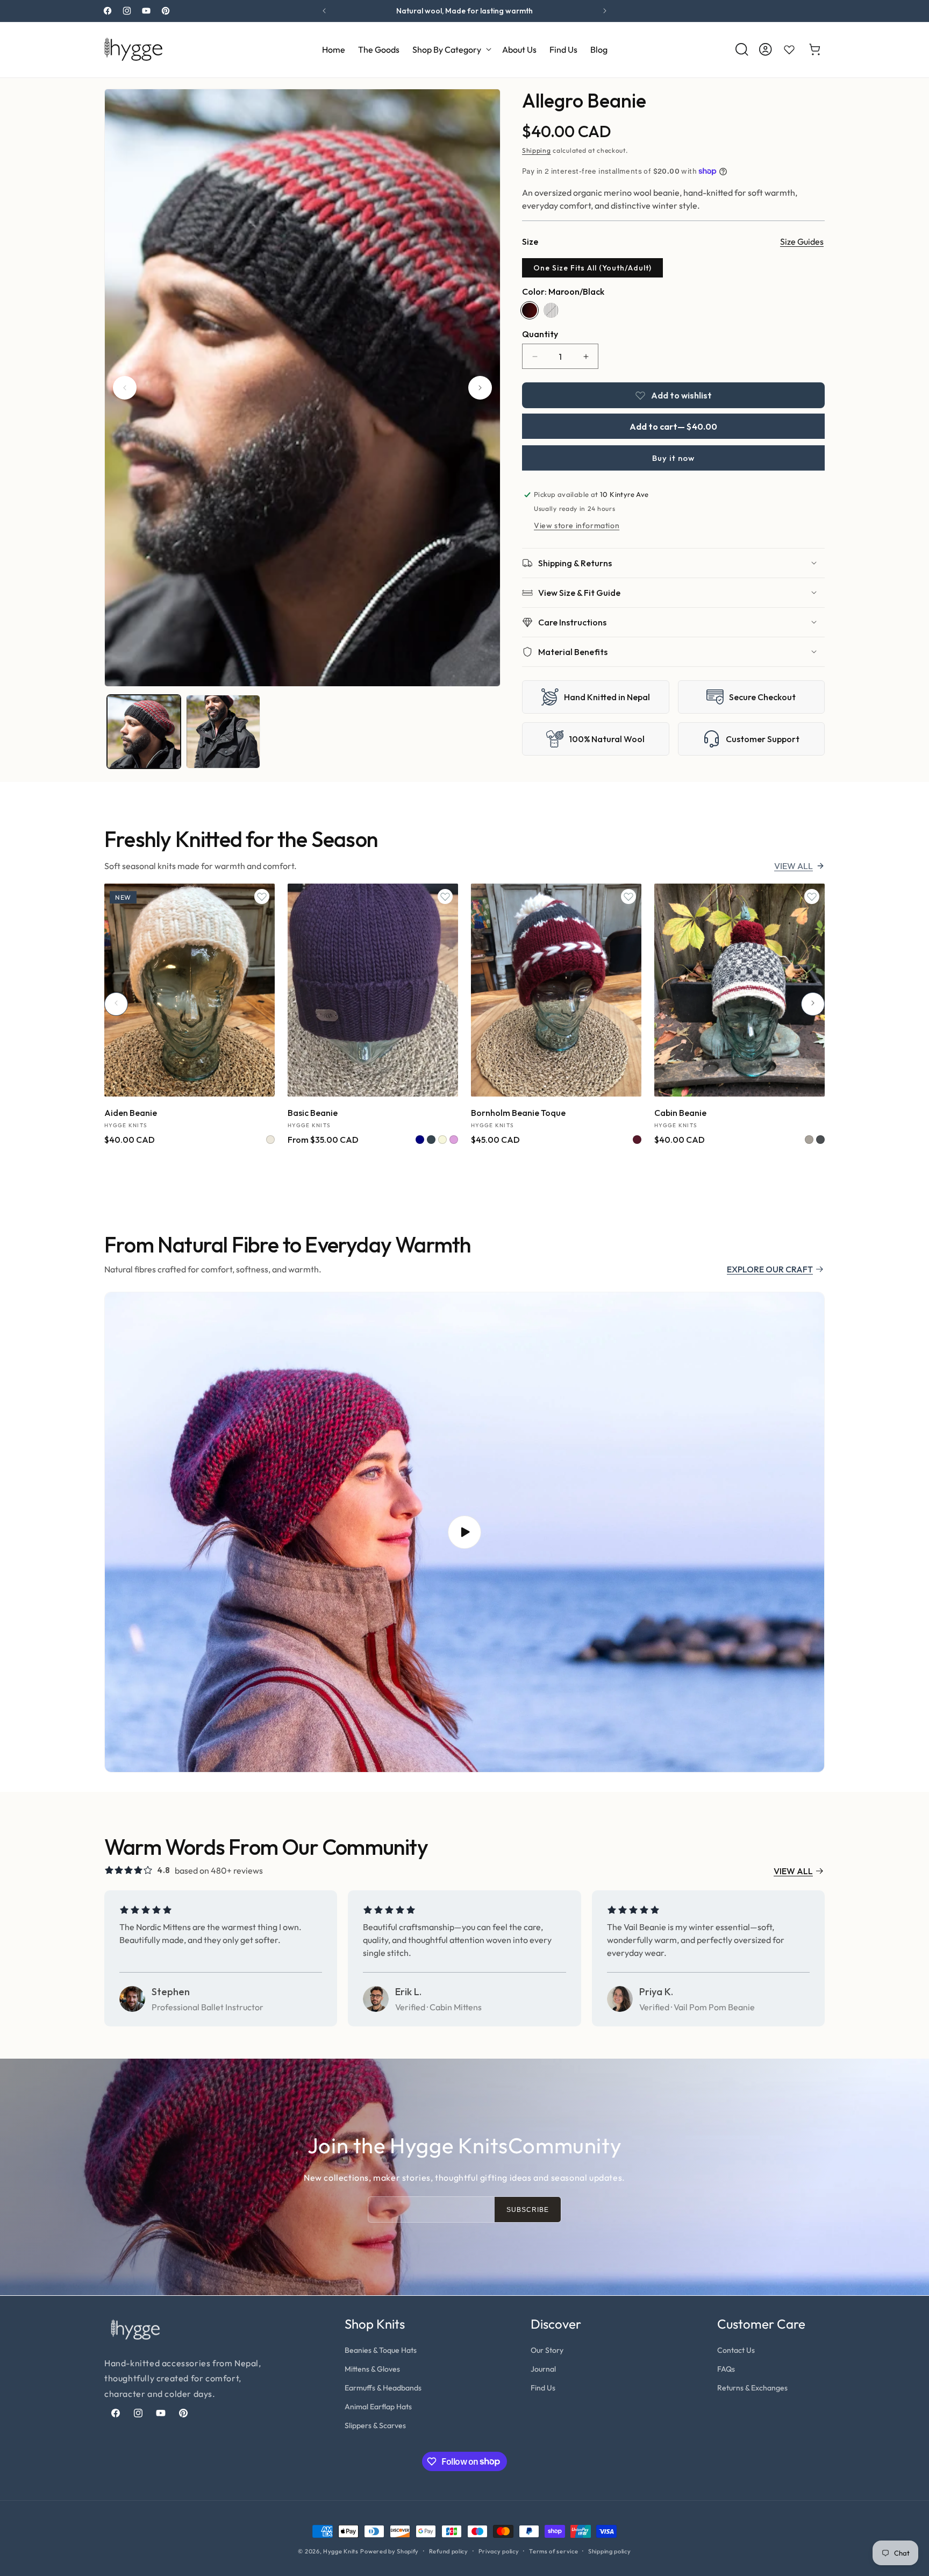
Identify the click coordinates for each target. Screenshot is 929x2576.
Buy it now (673, 458)
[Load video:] (464, 1532)
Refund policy (449, 2551)
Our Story (547, 2350)
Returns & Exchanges (752, 2388)
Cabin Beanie (680, 1112)
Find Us (543, 2388)
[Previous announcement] (324, 11)
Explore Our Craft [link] (770, 1269)
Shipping (537, 150)
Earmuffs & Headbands (383, 2388)
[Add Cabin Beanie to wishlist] (812, 896)
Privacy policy (499, 2551)
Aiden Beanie (131, 1112)
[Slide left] (125, 388)
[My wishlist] (789, 49)
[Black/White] (551, 310)
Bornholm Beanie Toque (518, 1112)
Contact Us (736, 2350)
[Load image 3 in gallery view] (223, 732)
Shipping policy (610, 2551)
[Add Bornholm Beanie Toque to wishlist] (628, 896)
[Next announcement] (605, 11)
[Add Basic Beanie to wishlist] (445, 896)
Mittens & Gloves (372, 2369)
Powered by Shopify (390, 2551)
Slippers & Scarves (375, 2425)
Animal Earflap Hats (378, 2407)
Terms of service (553, 2551)
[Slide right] (480, 388)
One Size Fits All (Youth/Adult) (592, 268)
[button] (451, 49)
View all (794, 866)
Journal (543, 2369)
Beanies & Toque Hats (381, 2350)
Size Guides (802, 241)
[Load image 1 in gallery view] (144, 732)
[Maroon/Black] (530, 310)
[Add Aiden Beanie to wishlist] (262, 896)
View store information (577, 525)
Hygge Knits (341, 2551)
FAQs (726, 2369)
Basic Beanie (313, 1112)
